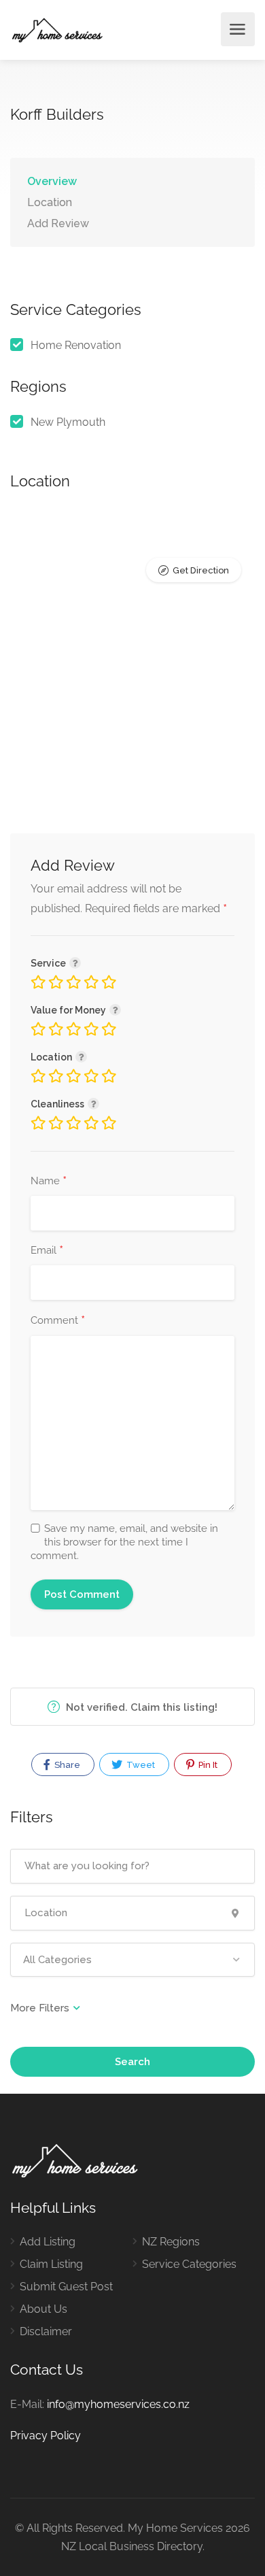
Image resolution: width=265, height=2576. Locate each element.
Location (50, 202)
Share (66, 1765)
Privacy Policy (46, 2436)
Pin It (207, 1765)
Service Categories (189, 2264)
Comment (58, 1321)
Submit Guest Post (66, 2287)
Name (49, 1182)
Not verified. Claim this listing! (140, 1707)
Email (47, 1251)
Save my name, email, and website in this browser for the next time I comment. (124, 1542)
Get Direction (201, 570)
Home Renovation (76, 345)
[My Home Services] (57, 30)
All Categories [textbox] (57, 1960)
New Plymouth (68, 422)
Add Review (58, 223)
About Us (43, 2309)
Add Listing (48, 2242)
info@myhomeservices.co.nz (118, 2404)
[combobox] (132, 1960)
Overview (52, 181)
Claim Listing (51, 2264)
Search (132, 2062)
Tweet (140, 1765)
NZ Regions (171, 2242)
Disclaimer (46, 2331)
